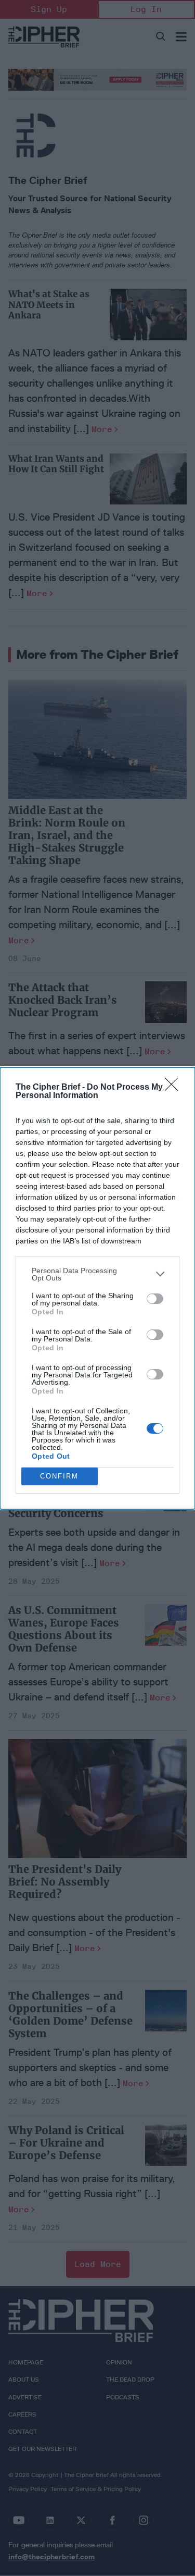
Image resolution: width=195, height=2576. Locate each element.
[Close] (175, 1088)
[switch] (155, 1299)
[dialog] (97, 1288)
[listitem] (97, 1274)
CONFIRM (59, 1476)
